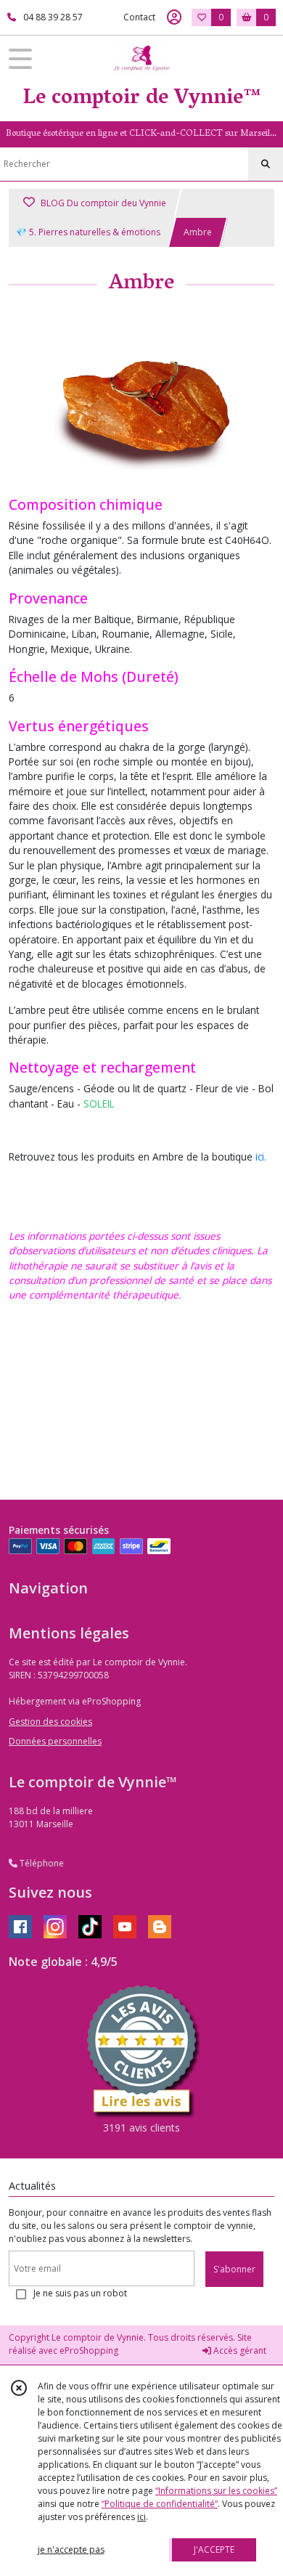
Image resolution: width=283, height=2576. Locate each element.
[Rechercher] (266, 164)
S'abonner (234, 2269)
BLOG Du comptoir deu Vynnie (102, 203)
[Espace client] (174, 17)
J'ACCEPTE (214, 2549)
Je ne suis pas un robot (80, 2293)
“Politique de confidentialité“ (160, 2504)
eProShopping (89, 2351)
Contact (139, 17)
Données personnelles (55, 1741)
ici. (261, 1157)
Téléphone (41, 1863)
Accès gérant (239, 2351)
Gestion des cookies (50, 1722)
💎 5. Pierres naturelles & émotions (88, 232)
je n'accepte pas (71, 2549)
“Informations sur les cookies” (216, 2491)
